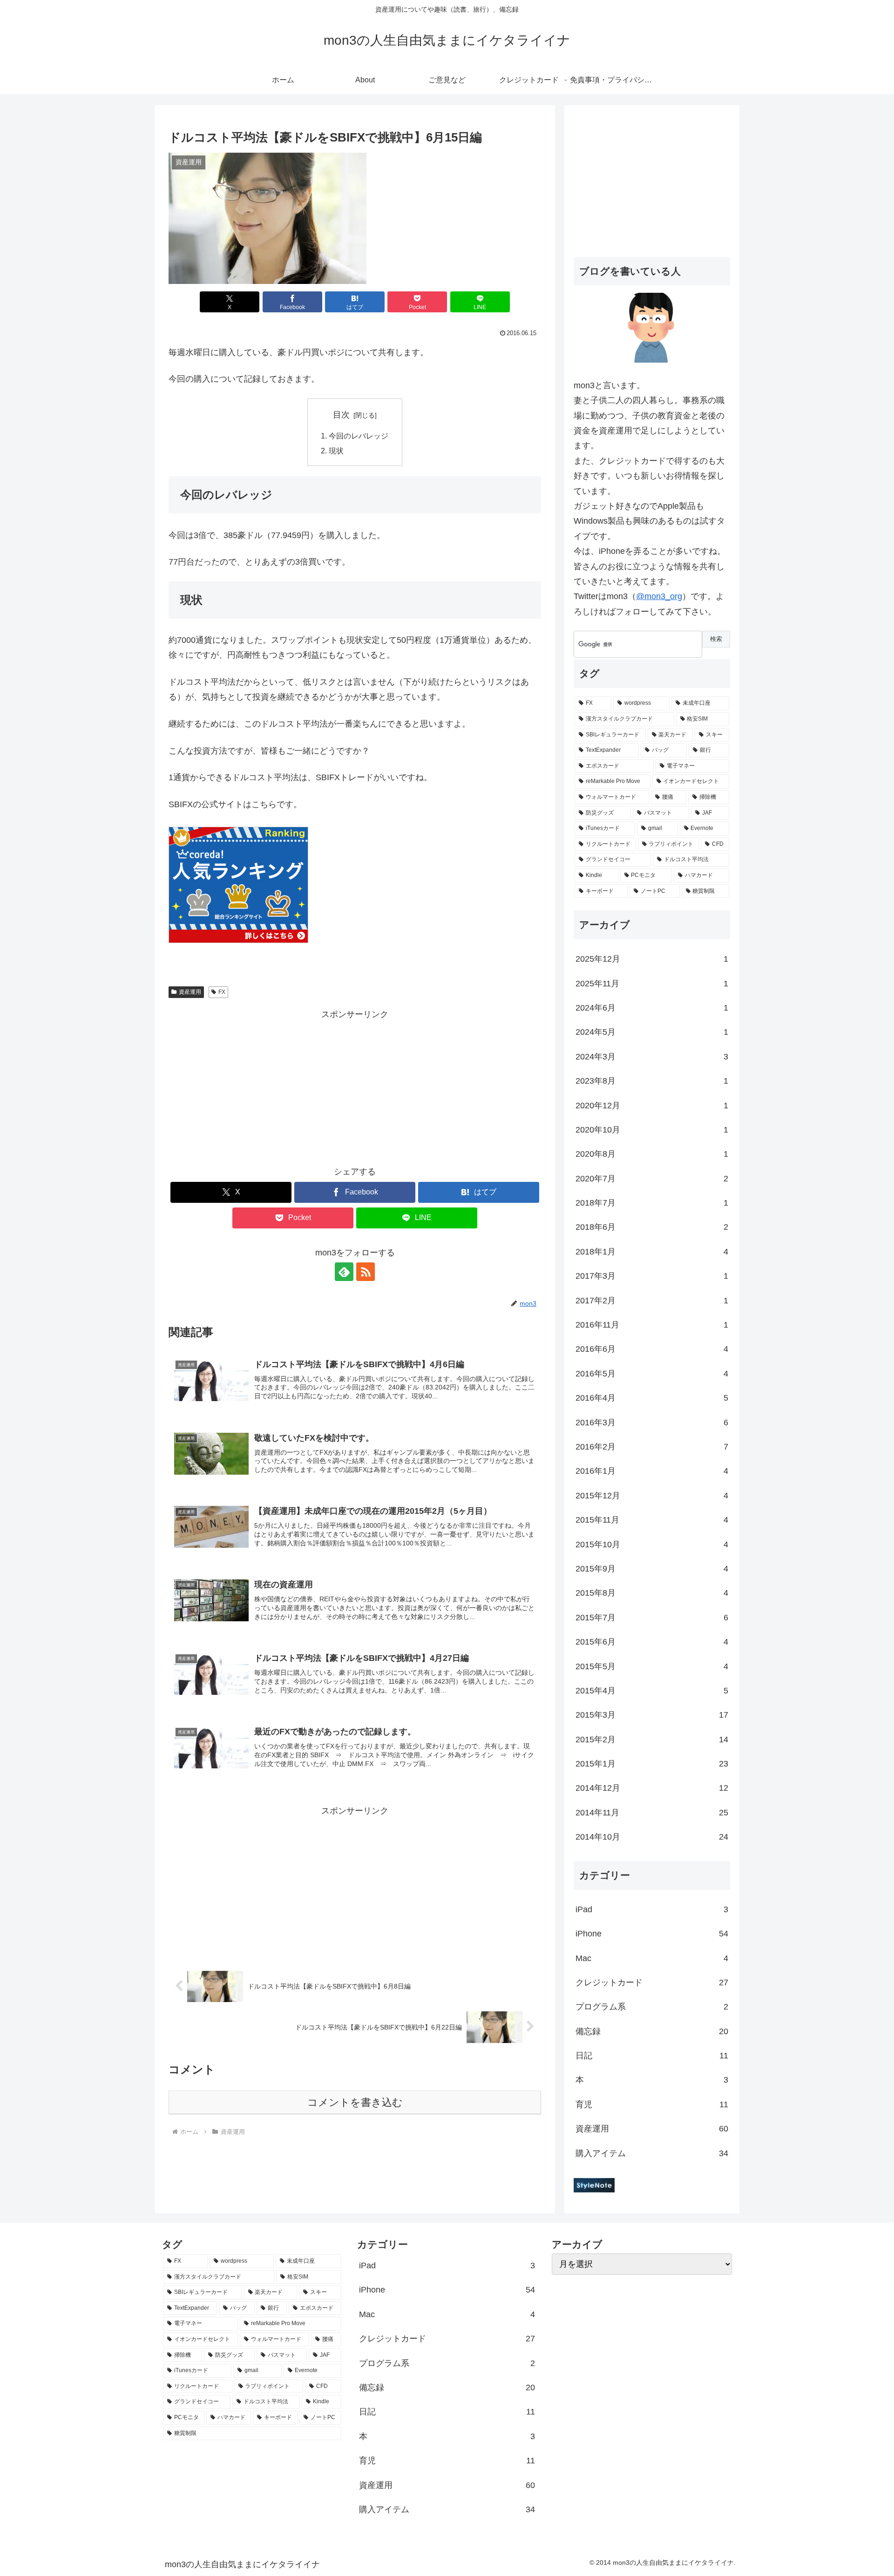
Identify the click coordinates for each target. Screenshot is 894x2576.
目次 (341, 415)
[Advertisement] (355, 1087)
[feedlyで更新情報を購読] (344, 1272)
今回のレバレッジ (359, 436)
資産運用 (190, 992)
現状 (336, 451)
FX (222, 992)
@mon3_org (659, 596)
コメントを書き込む (355, 2102)
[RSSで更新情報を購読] (366, 1272)
